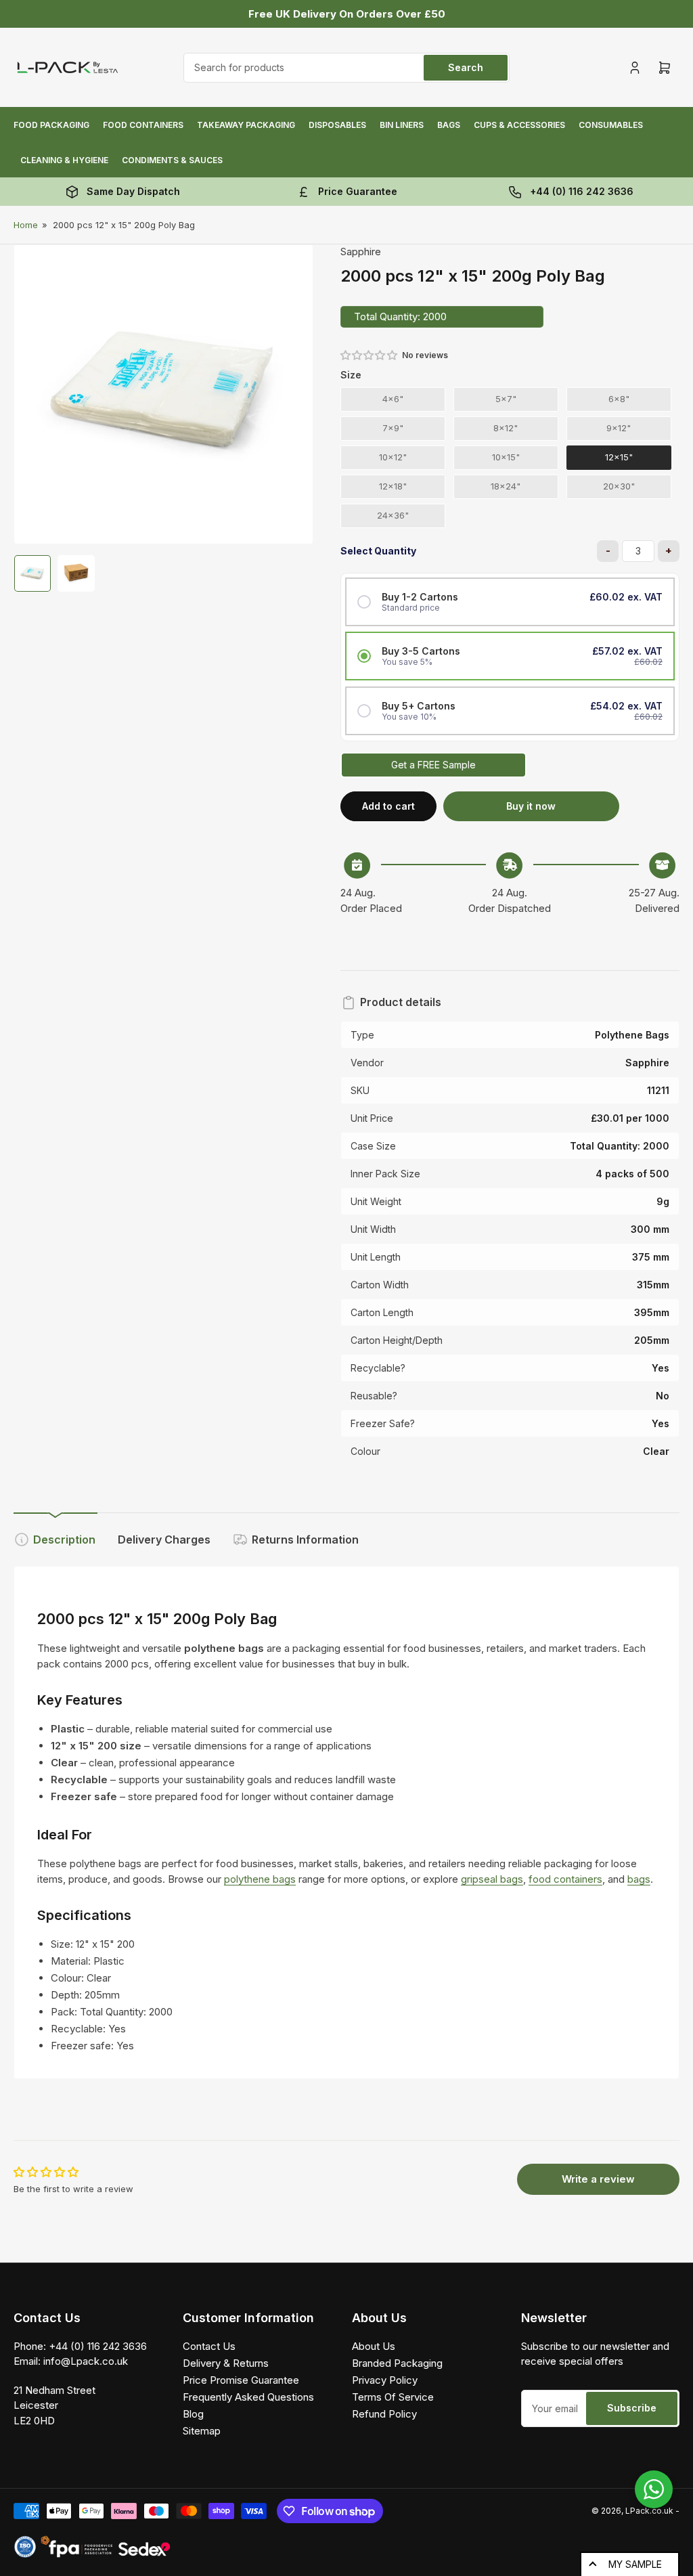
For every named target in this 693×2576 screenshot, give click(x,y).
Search (466, 67)
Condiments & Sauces (172, 160)
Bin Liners (402, 125)
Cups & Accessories (519, 125)
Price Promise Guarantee (241, 2380)
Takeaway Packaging (246, 125)
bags (639, 1879)
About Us (374, 2346)
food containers (565, 1879)
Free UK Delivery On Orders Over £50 (347, 14)
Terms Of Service (393, 2397)
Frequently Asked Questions (248, 2397)
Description (64, 1540)
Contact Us (209, 2346)
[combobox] (346, 68)
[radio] (393, 400)
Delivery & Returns (226, 2363)
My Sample (635, 2564)
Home (26, 225)
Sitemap (202, 2431)
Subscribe (632, 2408)
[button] (370, 355)
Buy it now (531, 806)
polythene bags (260, 1879)
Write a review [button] (598, 2179)
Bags (449, 125)
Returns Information (305, 1540)
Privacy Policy (385, 2380)
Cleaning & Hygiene (64, 160)
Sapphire (361, 252)
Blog (193, 2414)
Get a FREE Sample (433, 765)
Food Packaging (51, 125)
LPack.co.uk (649, 2511)
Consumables (611, 125)
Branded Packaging (397, 2363)
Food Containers (143, 125)
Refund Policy (384, 2414)
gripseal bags (492, 1879)
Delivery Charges (164, 1540)
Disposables (337, 125)
